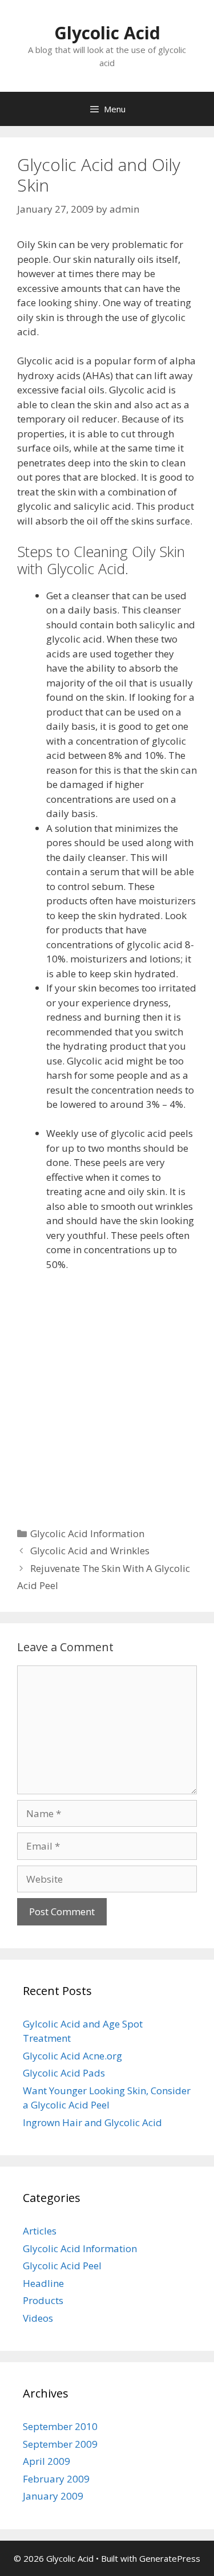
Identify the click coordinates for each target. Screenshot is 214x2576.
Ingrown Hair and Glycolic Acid (92, 2122)
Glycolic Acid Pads (64, 2073)
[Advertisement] (107, 1393)
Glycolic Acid (107, 33)
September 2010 (60, 2426)
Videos (38, 2318)
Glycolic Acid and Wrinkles (90, 1551)
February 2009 (56, 2479)
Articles (40, 2231)
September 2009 (60, 2444)
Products (43, 2300)
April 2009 (47, 2461)
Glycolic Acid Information (87, 1533)
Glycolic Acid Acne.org (72, 2056)
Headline (43, 2283)
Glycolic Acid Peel (62, 2266)
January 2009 (53, 2496)
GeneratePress (170, 2558)
